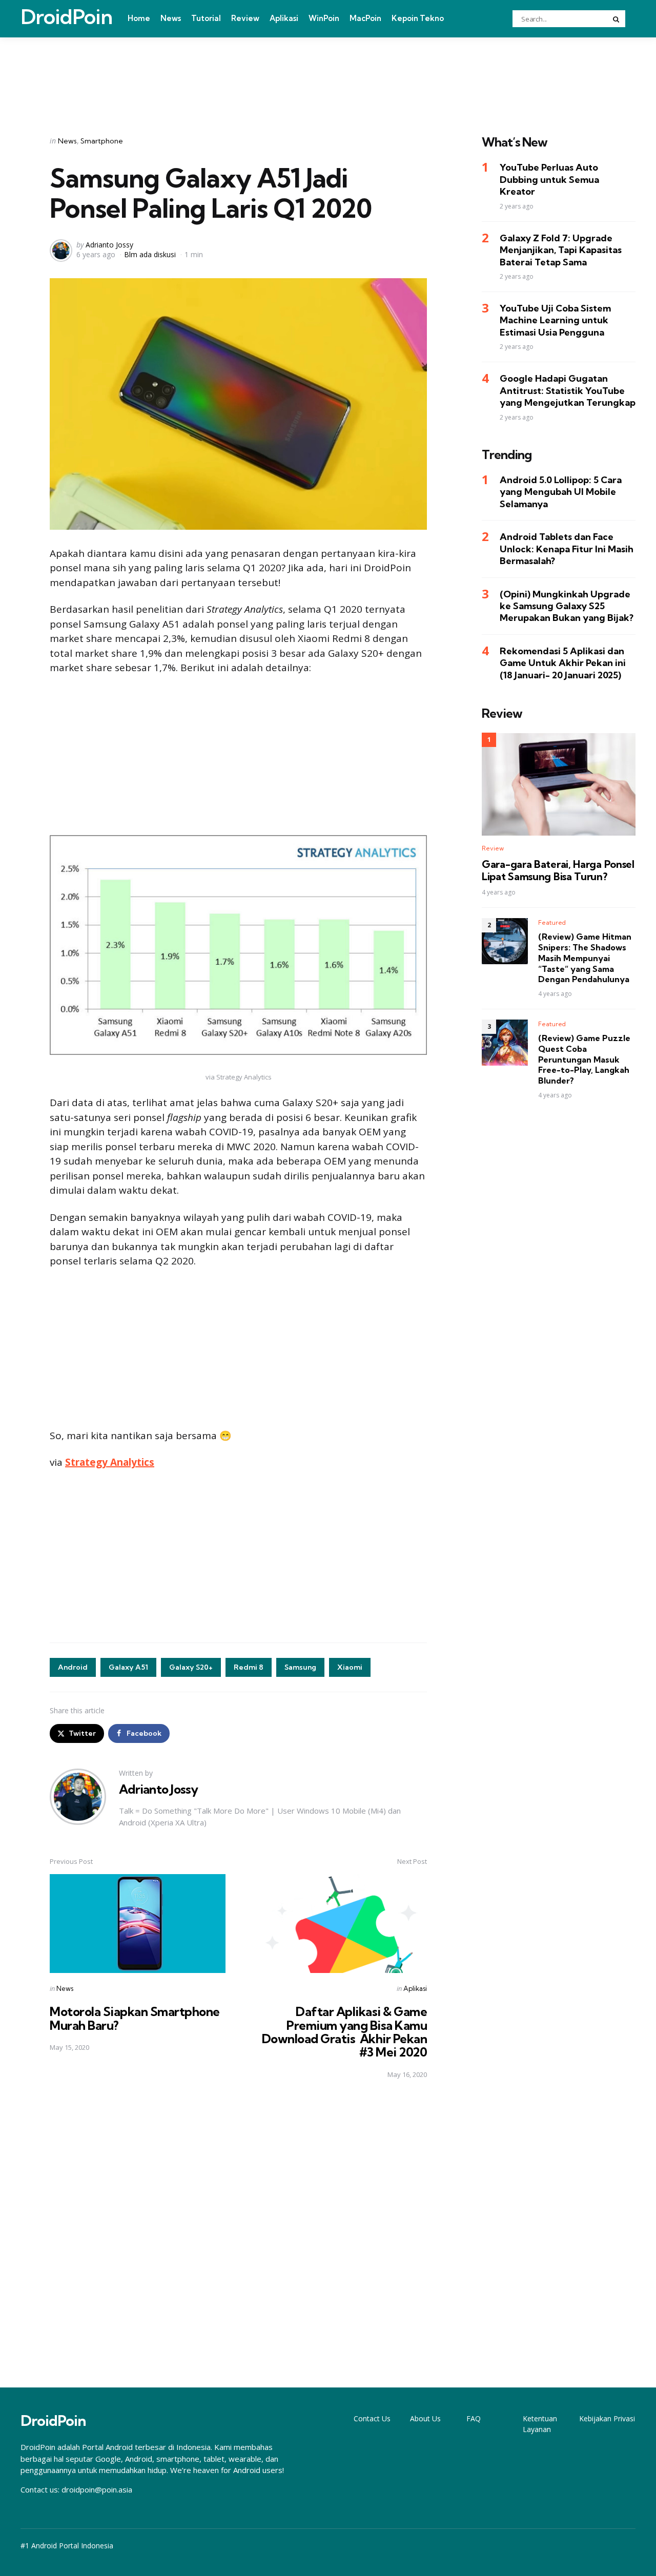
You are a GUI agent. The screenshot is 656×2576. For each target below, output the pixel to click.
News (171, 18)
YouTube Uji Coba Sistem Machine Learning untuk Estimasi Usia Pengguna (555, 320)
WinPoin (324, 18)
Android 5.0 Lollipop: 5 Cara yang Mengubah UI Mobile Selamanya (561, 492)
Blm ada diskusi (150, 254)
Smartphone (102, 141)
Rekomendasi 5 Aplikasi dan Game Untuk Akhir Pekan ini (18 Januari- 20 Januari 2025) (563, 663)
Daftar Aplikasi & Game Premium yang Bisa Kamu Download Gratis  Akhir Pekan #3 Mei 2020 (345, 2032)
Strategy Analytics (110, 1462)
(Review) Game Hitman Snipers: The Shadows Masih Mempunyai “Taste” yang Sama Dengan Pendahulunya (585, 958)
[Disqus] (238, 2234)
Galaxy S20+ (191, 1667)
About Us (425, 2418)
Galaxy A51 (128, 1667)
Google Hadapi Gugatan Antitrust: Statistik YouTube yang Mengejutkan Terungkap (568, 390)
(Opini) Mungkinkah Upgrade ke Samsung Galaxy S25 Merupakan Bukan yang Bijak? (567, 606)
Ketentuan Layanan (540, 2424)
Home (139, 18)
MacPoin (365, 18)
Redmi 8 (249, 1667)
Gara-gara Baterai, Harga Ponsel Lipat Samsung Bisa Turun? (558, 870)
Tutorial (206, 18)
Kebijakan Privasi (607, 2418)
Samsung (300, 1667)
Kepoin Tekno (418, 18)
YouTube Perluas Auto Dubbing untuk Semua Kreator (549, 180)
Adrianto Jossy (109, 245)
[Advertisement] (328, 73)
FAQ (474, 2418)
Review (245, 18)
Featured (552, 922)
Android (73, 1667)
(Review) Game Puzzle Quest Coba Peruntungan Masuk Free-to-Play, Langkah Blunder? (584, 1059)
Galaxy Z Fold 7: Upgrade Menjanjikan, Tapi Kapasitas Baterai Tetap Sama (561, 250)
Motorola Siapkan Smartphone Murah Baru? (135, 2018)
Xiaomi (350, 1667)
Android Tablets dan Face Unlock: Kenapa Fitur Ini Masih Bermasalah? (567, 549)
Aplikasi (284, 18)
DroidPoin (66, 17)
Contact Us (372, 2418)
